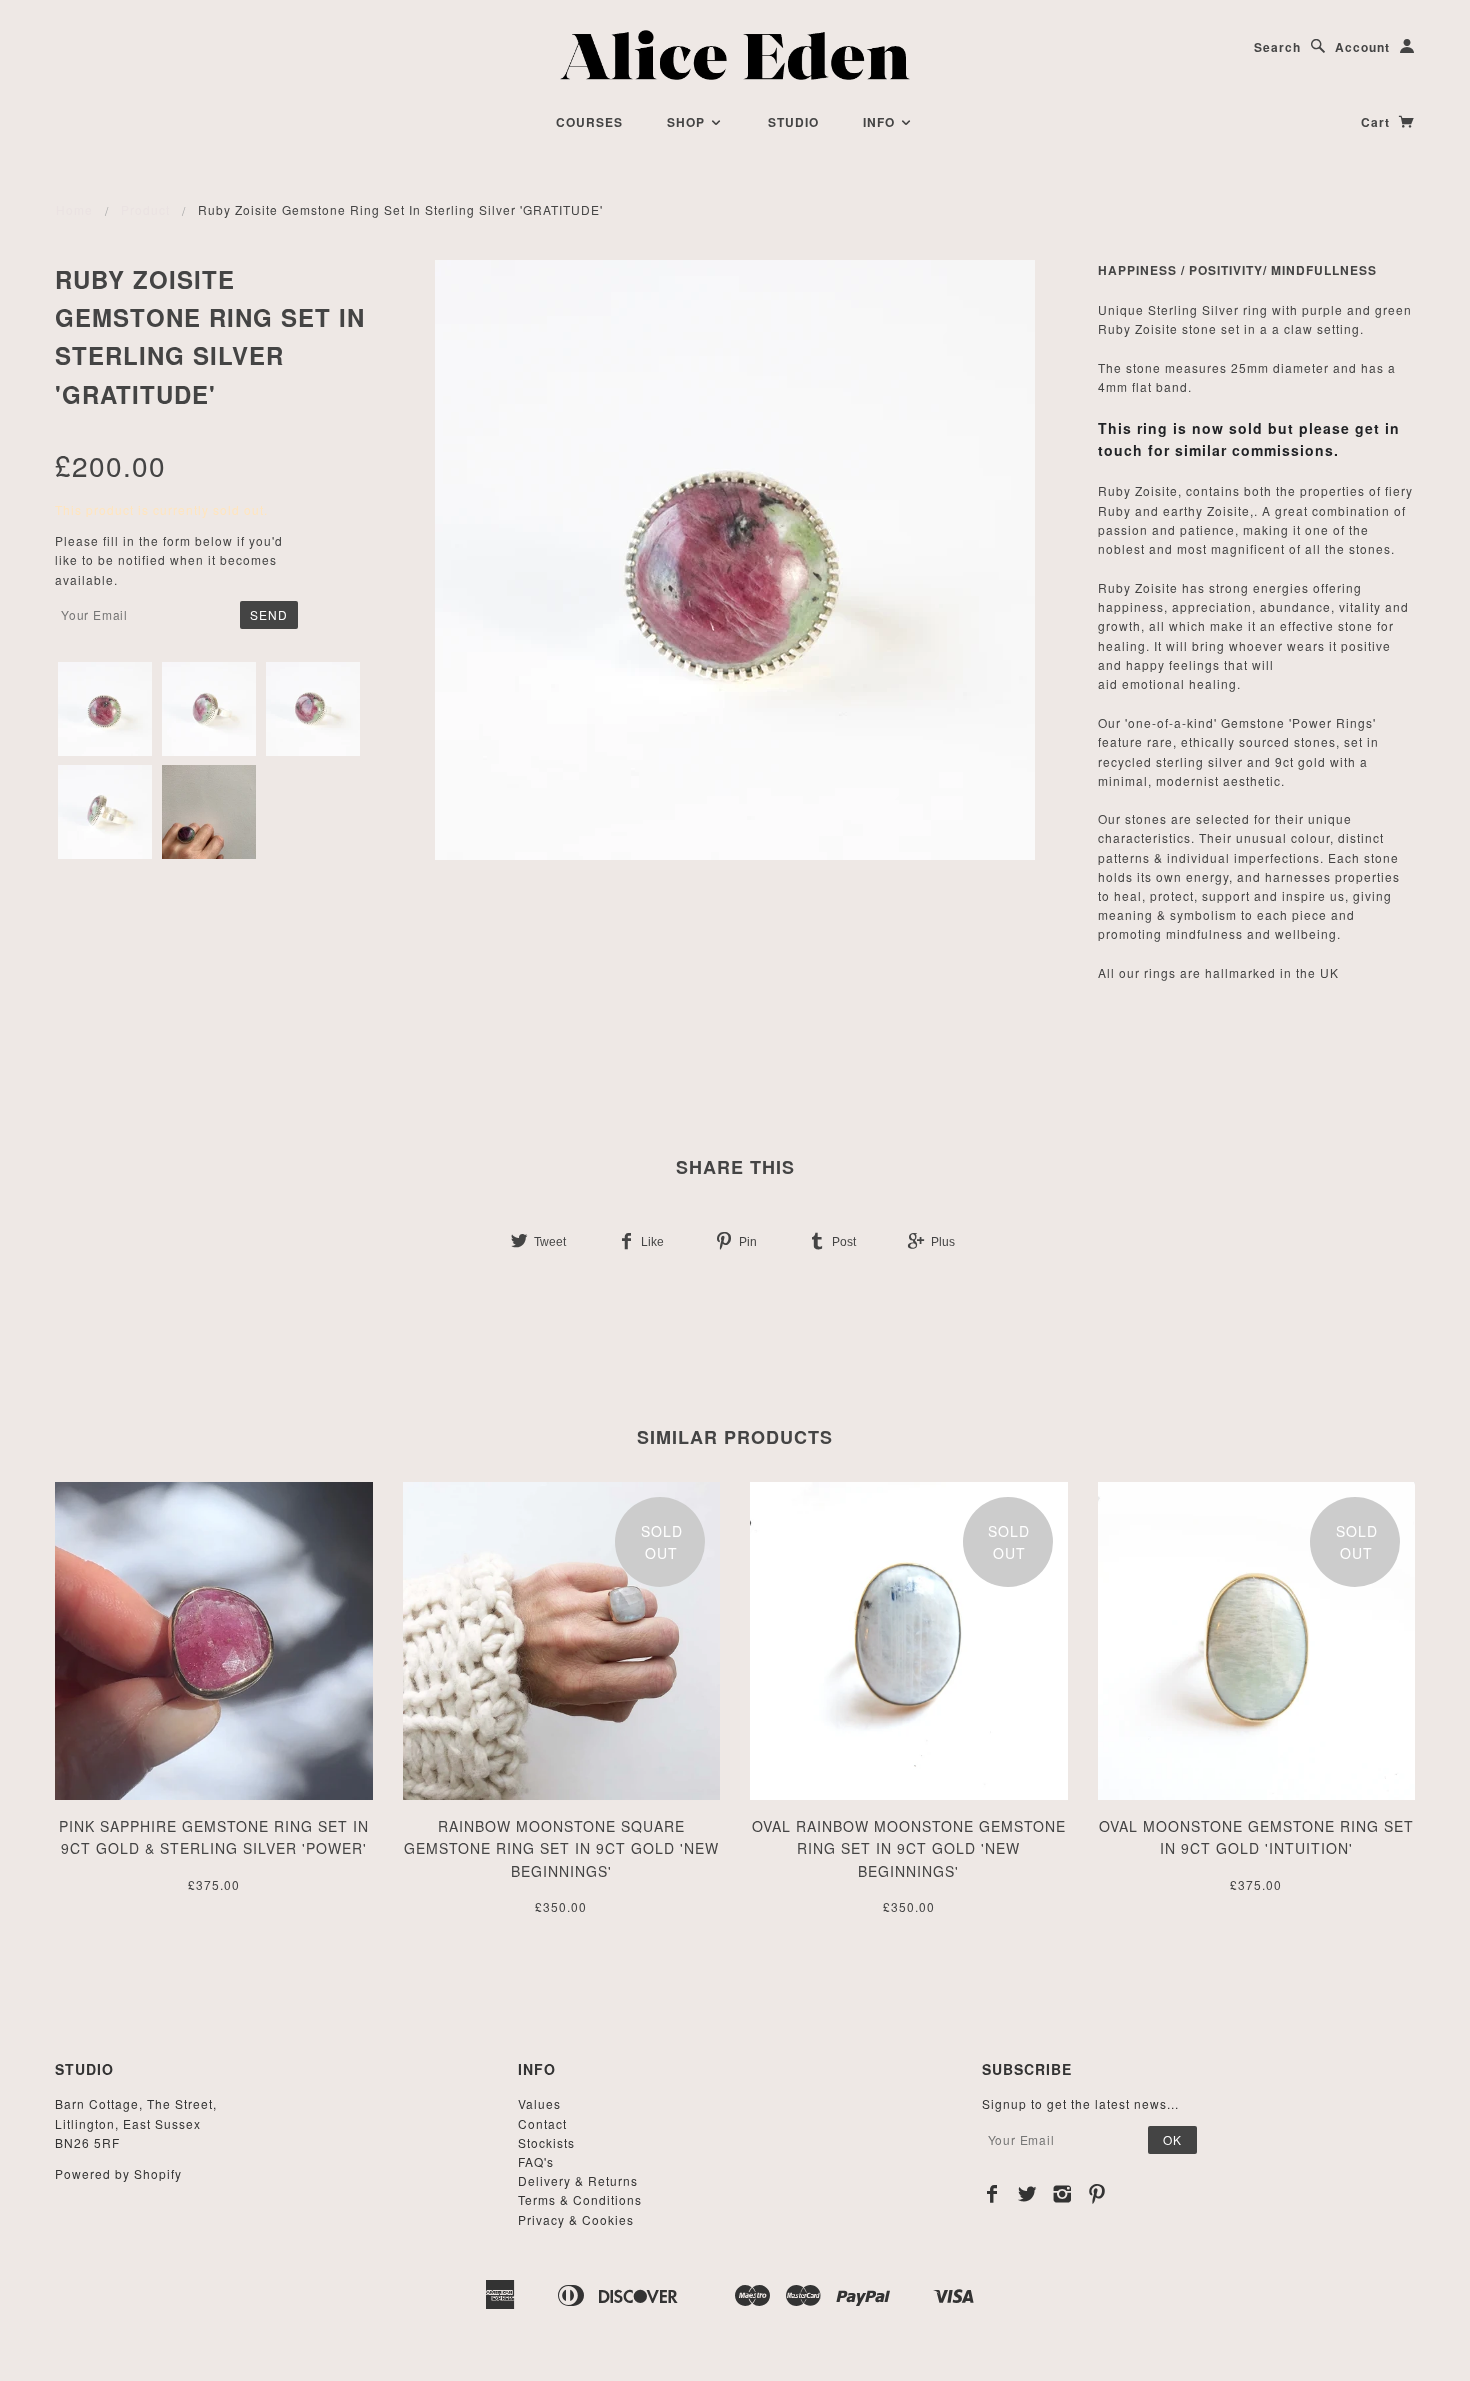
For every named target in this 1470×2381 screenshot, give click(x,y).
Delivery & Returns (578, 2180)
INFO (881, 122)
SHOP (688, 122)
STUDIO (793, 122)
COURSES (589, 122)
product (145, 209)
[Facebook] (992, 2194)
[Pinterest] (1097, 2194)
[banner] (735, 55)
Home (74, 209)
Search (1277, 47)
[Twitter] (1027, 2194)
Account (1362, 47)
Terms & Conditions (580, 2199)
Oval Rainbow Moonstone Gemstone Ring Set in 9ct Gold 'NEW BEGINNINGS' (909, 1848)
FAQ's (536, 2161)
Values (539, 2103)
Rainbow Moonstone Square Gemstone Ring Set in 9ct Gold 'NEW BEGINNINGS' (561, 1848)
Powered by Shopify (118, 2173)
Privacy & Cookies (576, 2219)
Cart (1377, 122)
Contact (542, 2123)
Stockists (546, 2142)
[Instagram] (1062, 2194)
